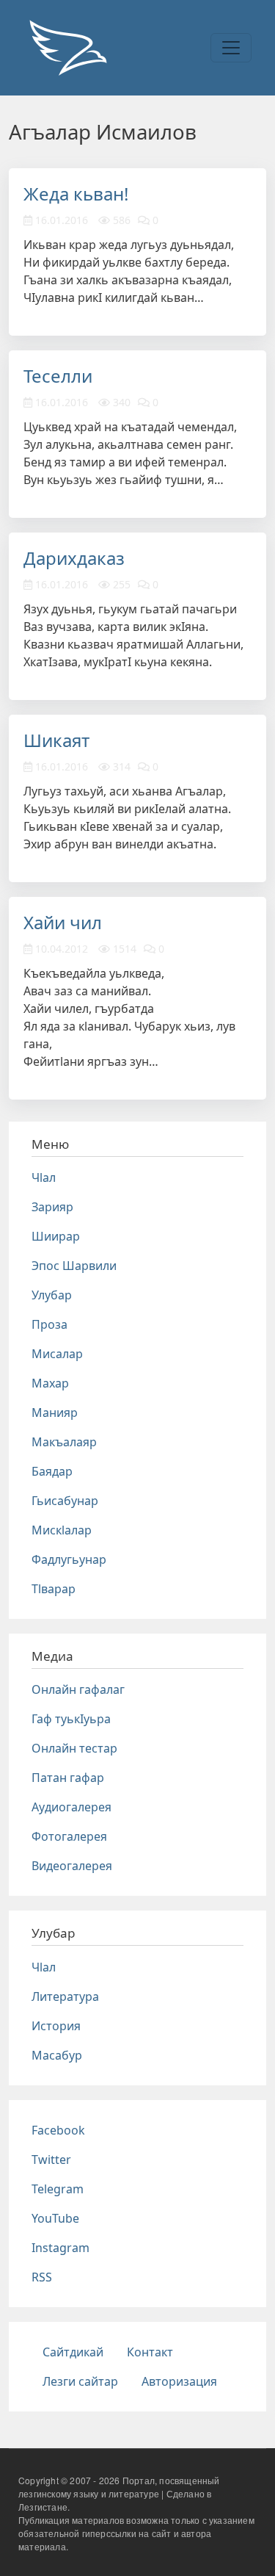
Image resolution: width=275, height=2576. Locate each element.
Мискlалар (62, 1530)
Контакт (150, 2352)
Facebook (58, 2130)
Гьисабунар (65, 1501)
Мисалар (57, 1354)
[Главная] (67, 48)
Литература (65, 1996)
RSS (42, 2277)
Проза (49, 1324)
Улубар (52, 1295)
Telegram (58, 2189)
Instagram (60, 2248)
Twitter (51, 2160)
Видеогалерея (72, 1866)
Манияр (55, 1413)
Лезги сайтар (80, 2381)
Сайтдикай (73, 2352)
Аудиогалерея (71, 1807)
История (56, 2026)
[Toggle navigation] (231, 48)
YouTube (55, 2218)
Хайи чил (63, 922)
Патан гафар (68, 1778)
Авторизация (179, 2381)
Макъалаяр (64, 1442)
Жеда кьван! (76, 194)
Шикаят (56, 740)
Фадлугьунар (69, 1559)
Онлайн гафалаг (78, 1689)
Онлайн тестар (74, 1748)
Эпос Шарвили (74, 1266)
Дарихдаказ (74, 558)
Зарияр (52, 1207)
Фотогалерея (69, 1836)
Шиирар (56, 1236)
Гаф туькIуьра (71, 1719)
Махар (50, 1383)
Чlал (44, 1177)
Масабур (57, 2055)
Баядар (52, 1471)
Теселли (58, 376)
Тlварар (54, 1589)
